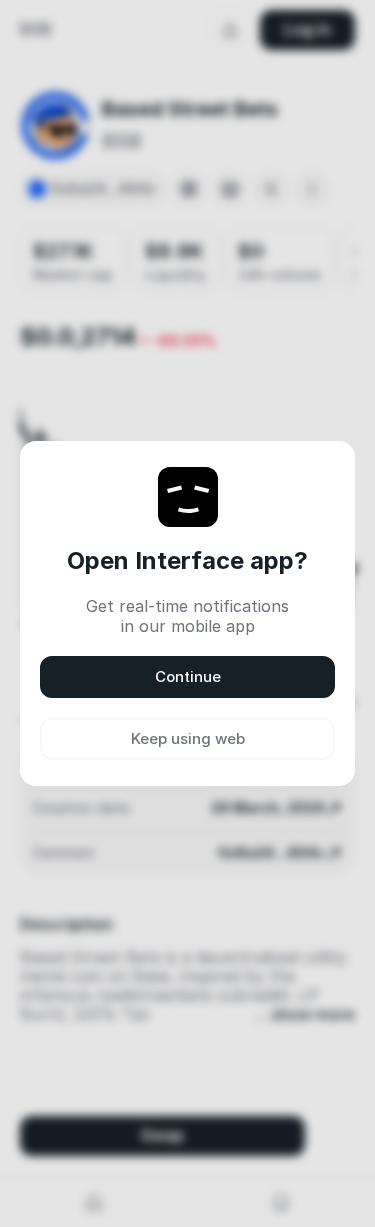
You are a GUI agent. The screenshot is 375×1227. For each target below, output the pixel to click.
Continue (188, 676)
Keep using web (188, 738)
